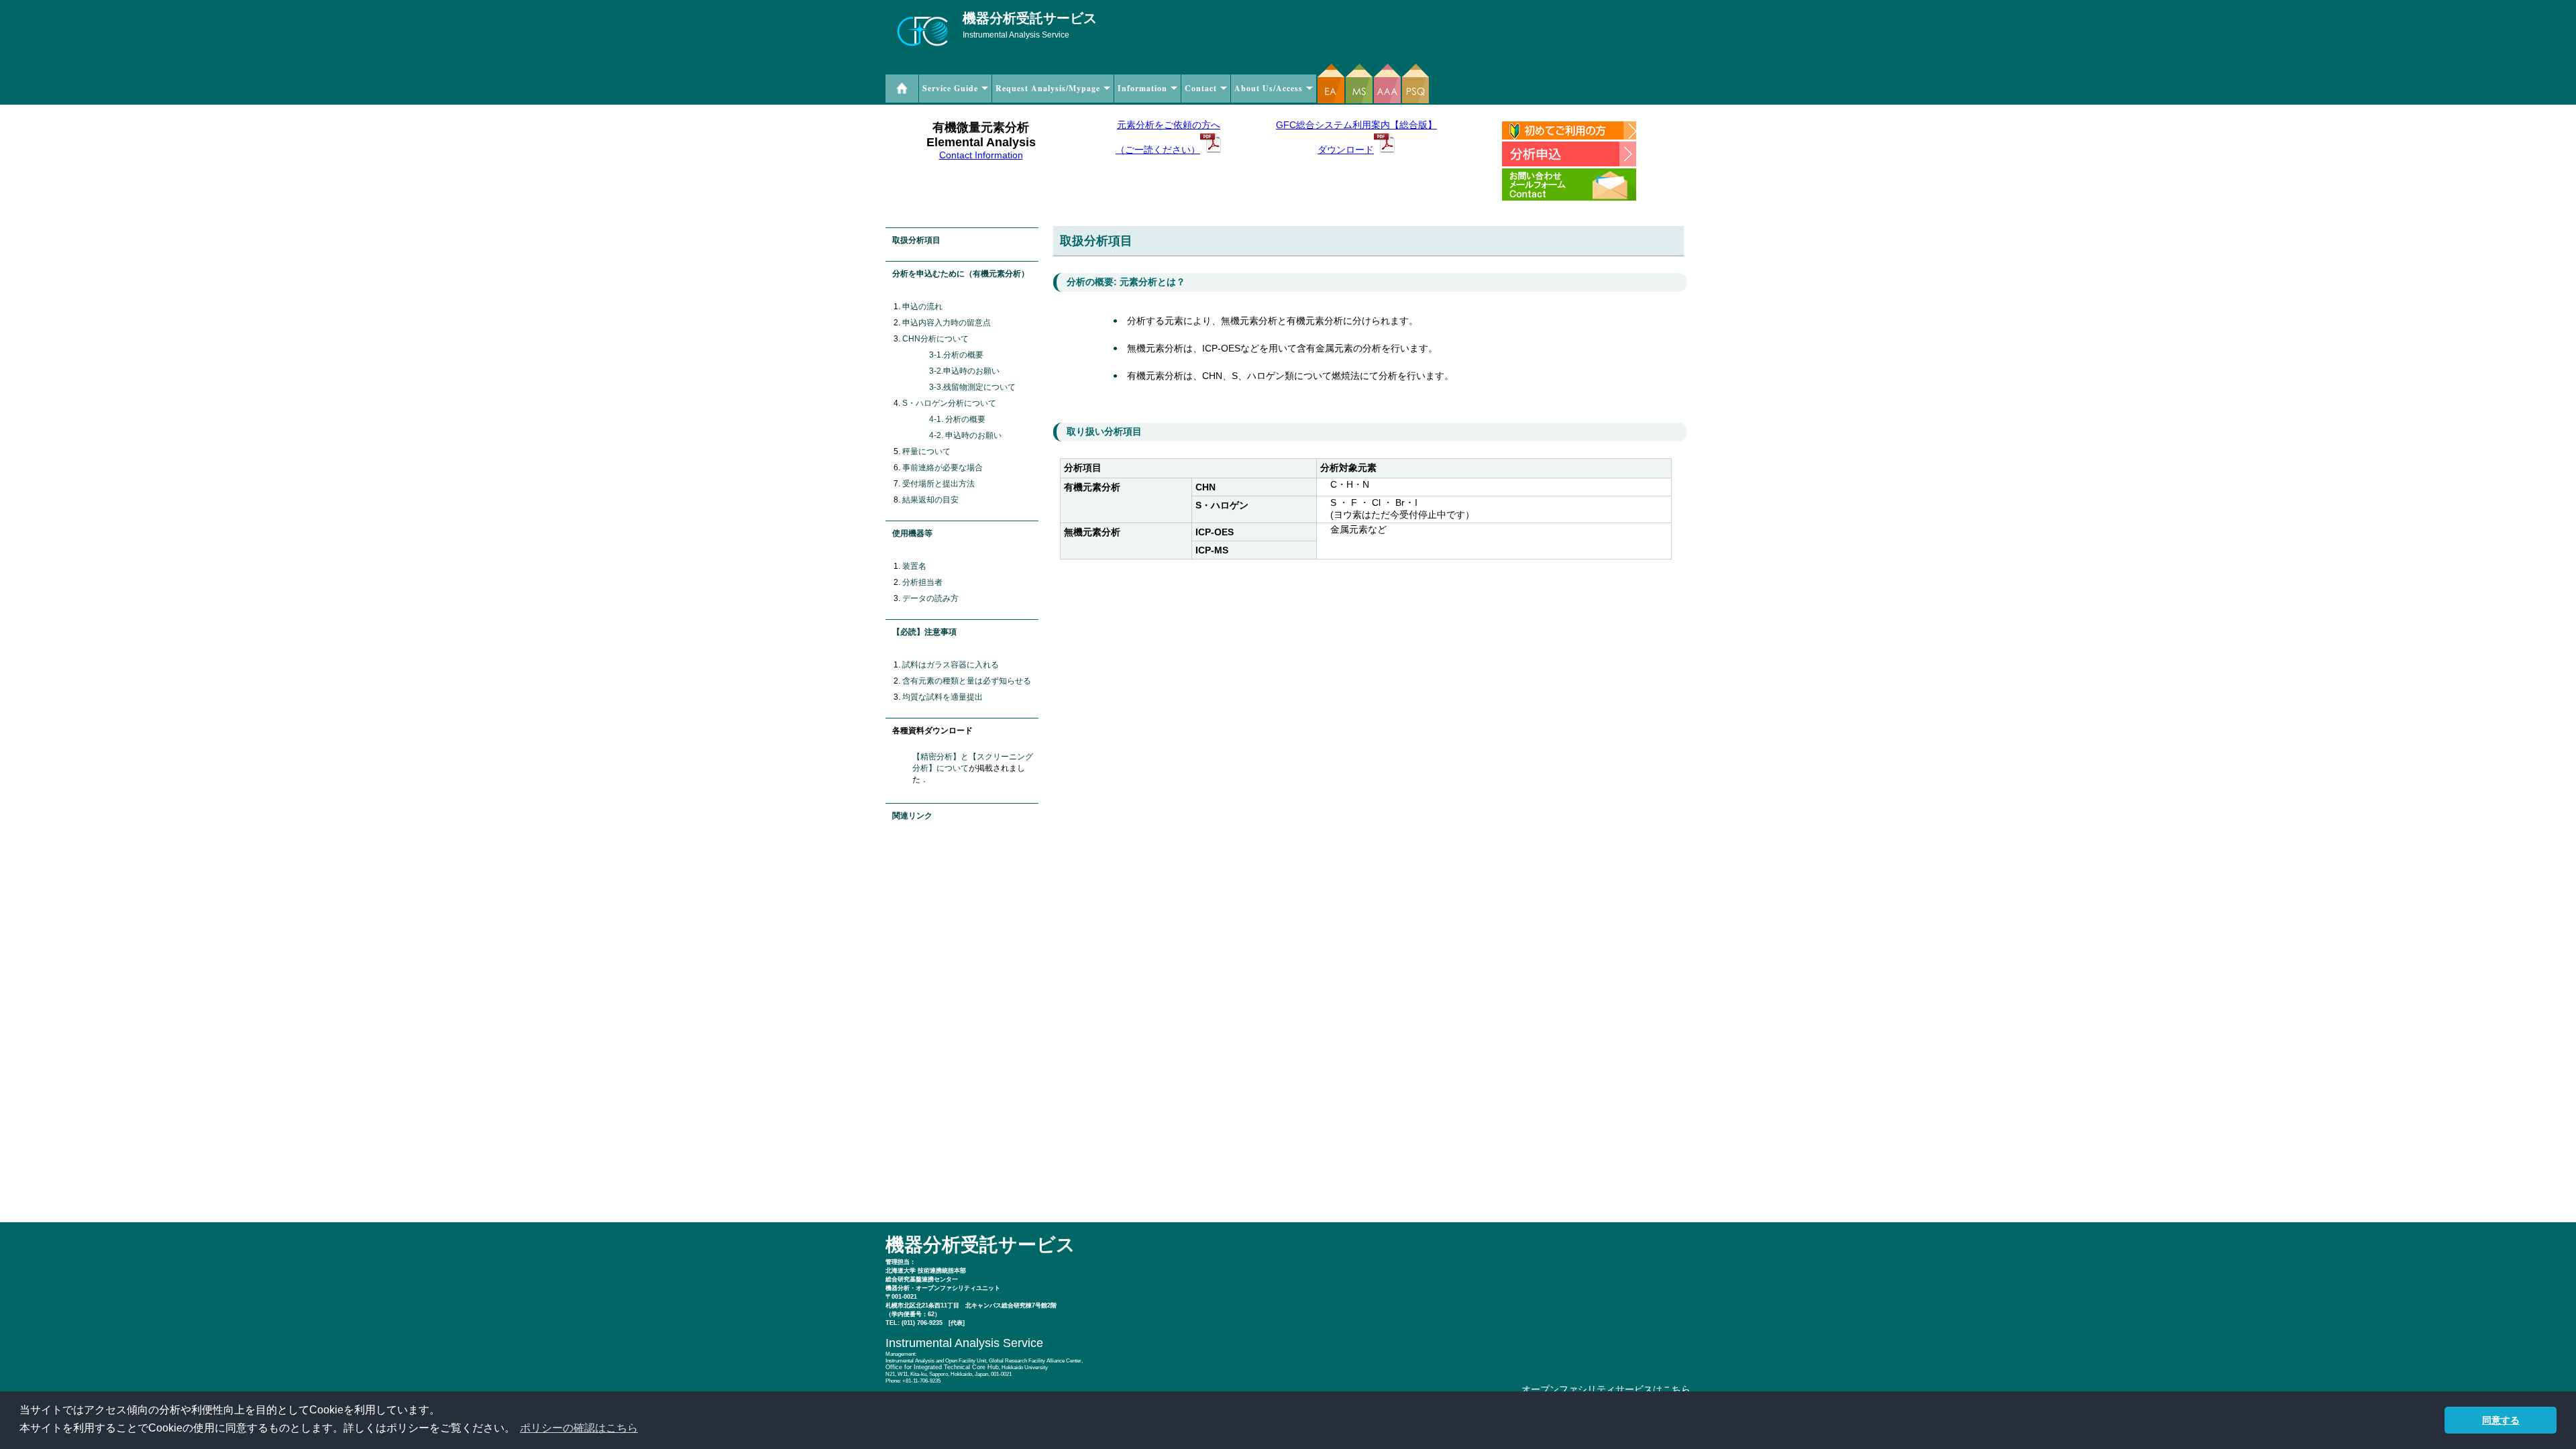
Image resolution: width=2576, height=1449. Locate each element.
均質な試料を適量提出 (943, 697)
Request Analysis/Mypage (1048, 88)
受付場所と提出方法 (938, 484)
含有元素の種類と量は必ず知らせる (967, 681)
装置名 (914, 566)
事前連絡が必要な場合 (943, 468)
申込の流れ (922, 307)
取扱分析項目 (916, 240)
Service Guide (950, 88)
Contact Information (981, 155)
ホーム (902, 88)
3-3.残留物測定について (972, 387)
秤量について (926, 451)
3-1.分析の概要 (956, 355)
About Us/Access (1269, 88)
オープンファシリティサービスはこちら (1606, 1389)
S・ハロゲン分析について (949, 403)
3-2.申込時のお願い (964, 371)
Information (1142, 88)
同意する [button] (2501, 1420)
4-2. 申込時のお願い (965, 435)
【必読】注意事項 (924, 632)
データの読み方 (930, 598)
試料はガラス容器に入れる (951, 665)
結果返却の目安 (930, 500)
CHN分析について (935, 339)
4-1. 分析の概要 (957, 419)
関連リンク (912, 816)
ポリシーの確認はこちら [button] (579, 1428)
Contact (1201, 88)
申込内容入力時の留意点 (947, 323)
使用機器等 (912, 533)
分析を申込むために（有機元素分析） (961, 274)
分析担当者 (922, 582)
